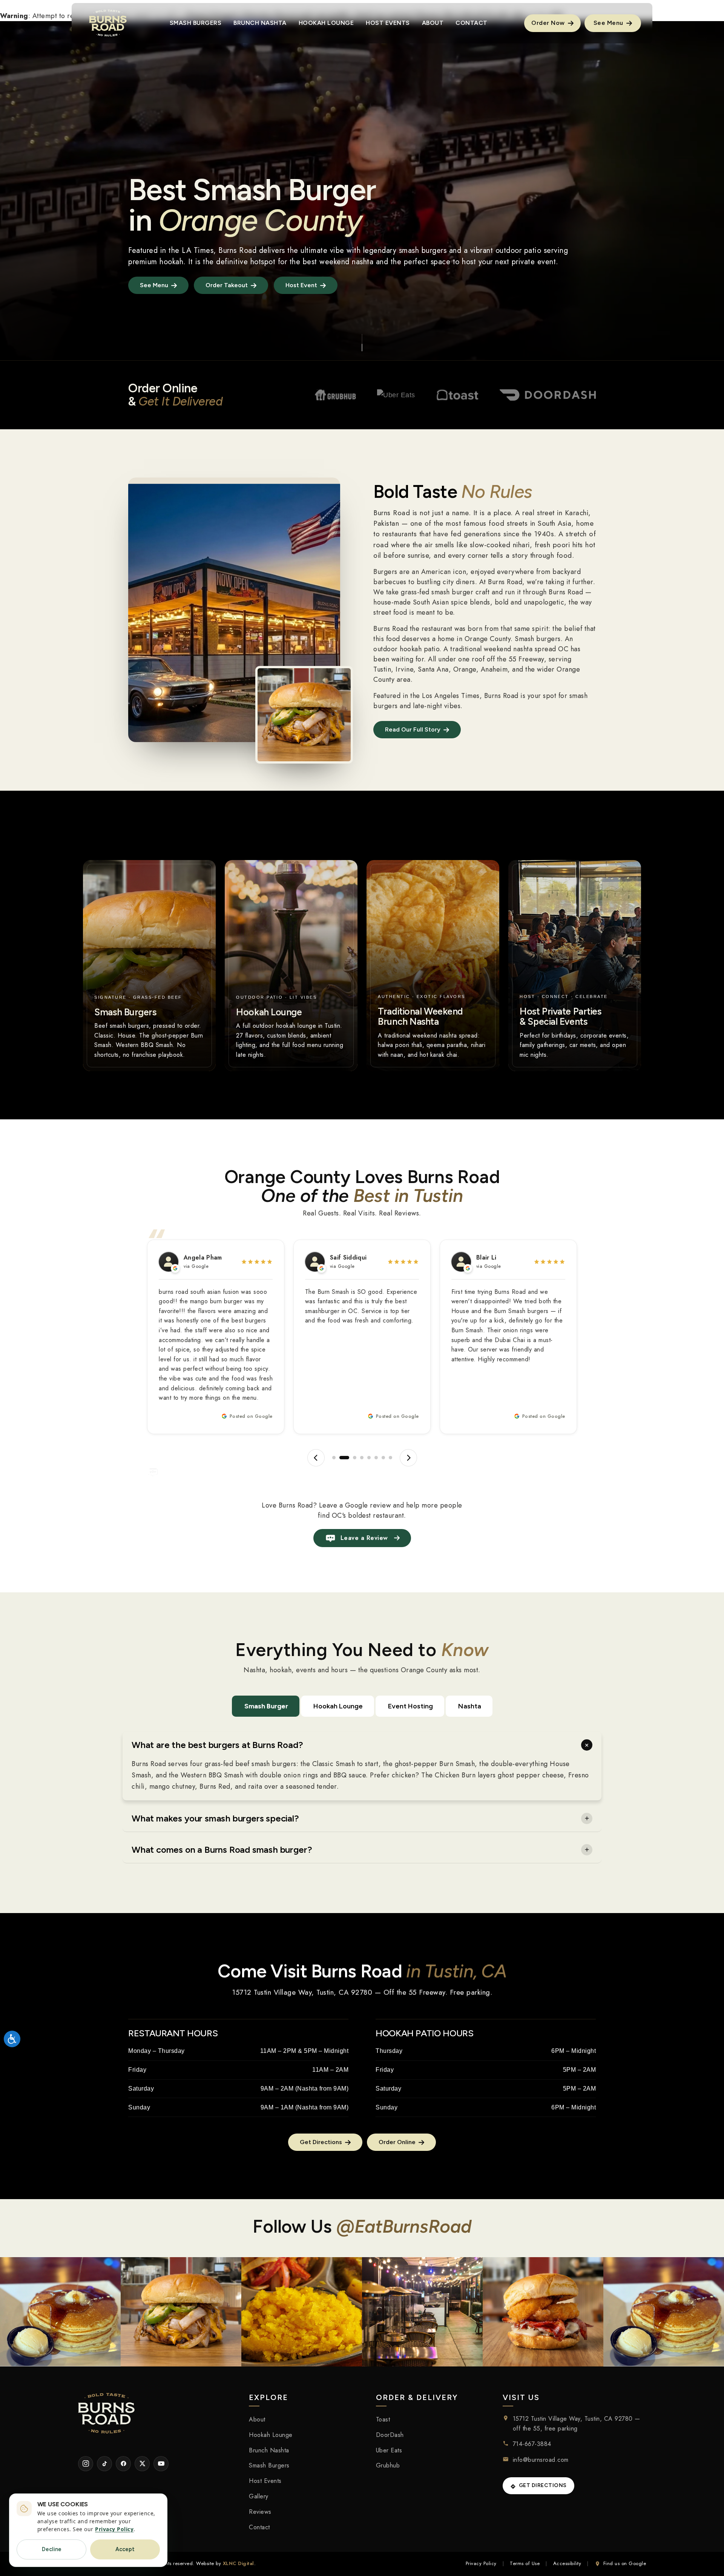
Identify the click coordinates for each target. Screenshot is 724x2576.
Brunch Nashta (269, 2450)
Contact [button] (472, 23)
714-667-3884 (532, 2444)
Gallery (259, 2496)
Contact (259, 2527)
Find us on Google (625, 2563)
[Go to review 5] (369, 1458)
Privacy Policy (481, 2563)
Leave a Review (364, 1538)
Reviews (260, 2512)
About (257, 2419)
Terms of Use (525, 2563)
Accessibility (567, 2563)
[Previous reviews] (316, 1458)
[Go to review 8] (390, 1458)
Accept (125, 2549)
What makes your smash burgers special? (215, 1818)
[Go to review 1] (334, 1458)
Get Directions (543, 2485)
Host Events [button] (388, 23)
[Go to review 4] (362, 1458)
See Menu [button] (609, 23)
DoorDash (390, 2435)
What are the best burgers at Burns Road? (217, 1745)
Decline (52, 2549)
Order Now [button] (549, 23)
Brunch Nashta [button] (260, 23)
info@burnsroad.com (541, 2460)
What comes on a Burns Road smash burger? (222, 1850)
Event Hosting (410, 1706)
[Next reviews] (408, 1458)
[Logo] (108, 23)
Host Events (265, 2481)
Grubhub (388, 2465)
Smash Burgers (269, 2465)
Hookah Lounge (338, 1706)
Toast (383, 2419)
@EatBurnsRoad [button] (404, 2226)
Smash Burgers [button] (196, 23)
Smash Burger (266, 1706)
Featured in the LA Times (171, 250)
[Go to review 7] (383, 1458)
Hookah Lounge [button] (326, 23)
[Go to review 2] (341, 1458)
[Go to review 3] (351, 1458)
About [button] (433, 23)
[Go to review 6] (376, 1458)
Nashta (470, 1706)
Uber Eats (389, 2450)
